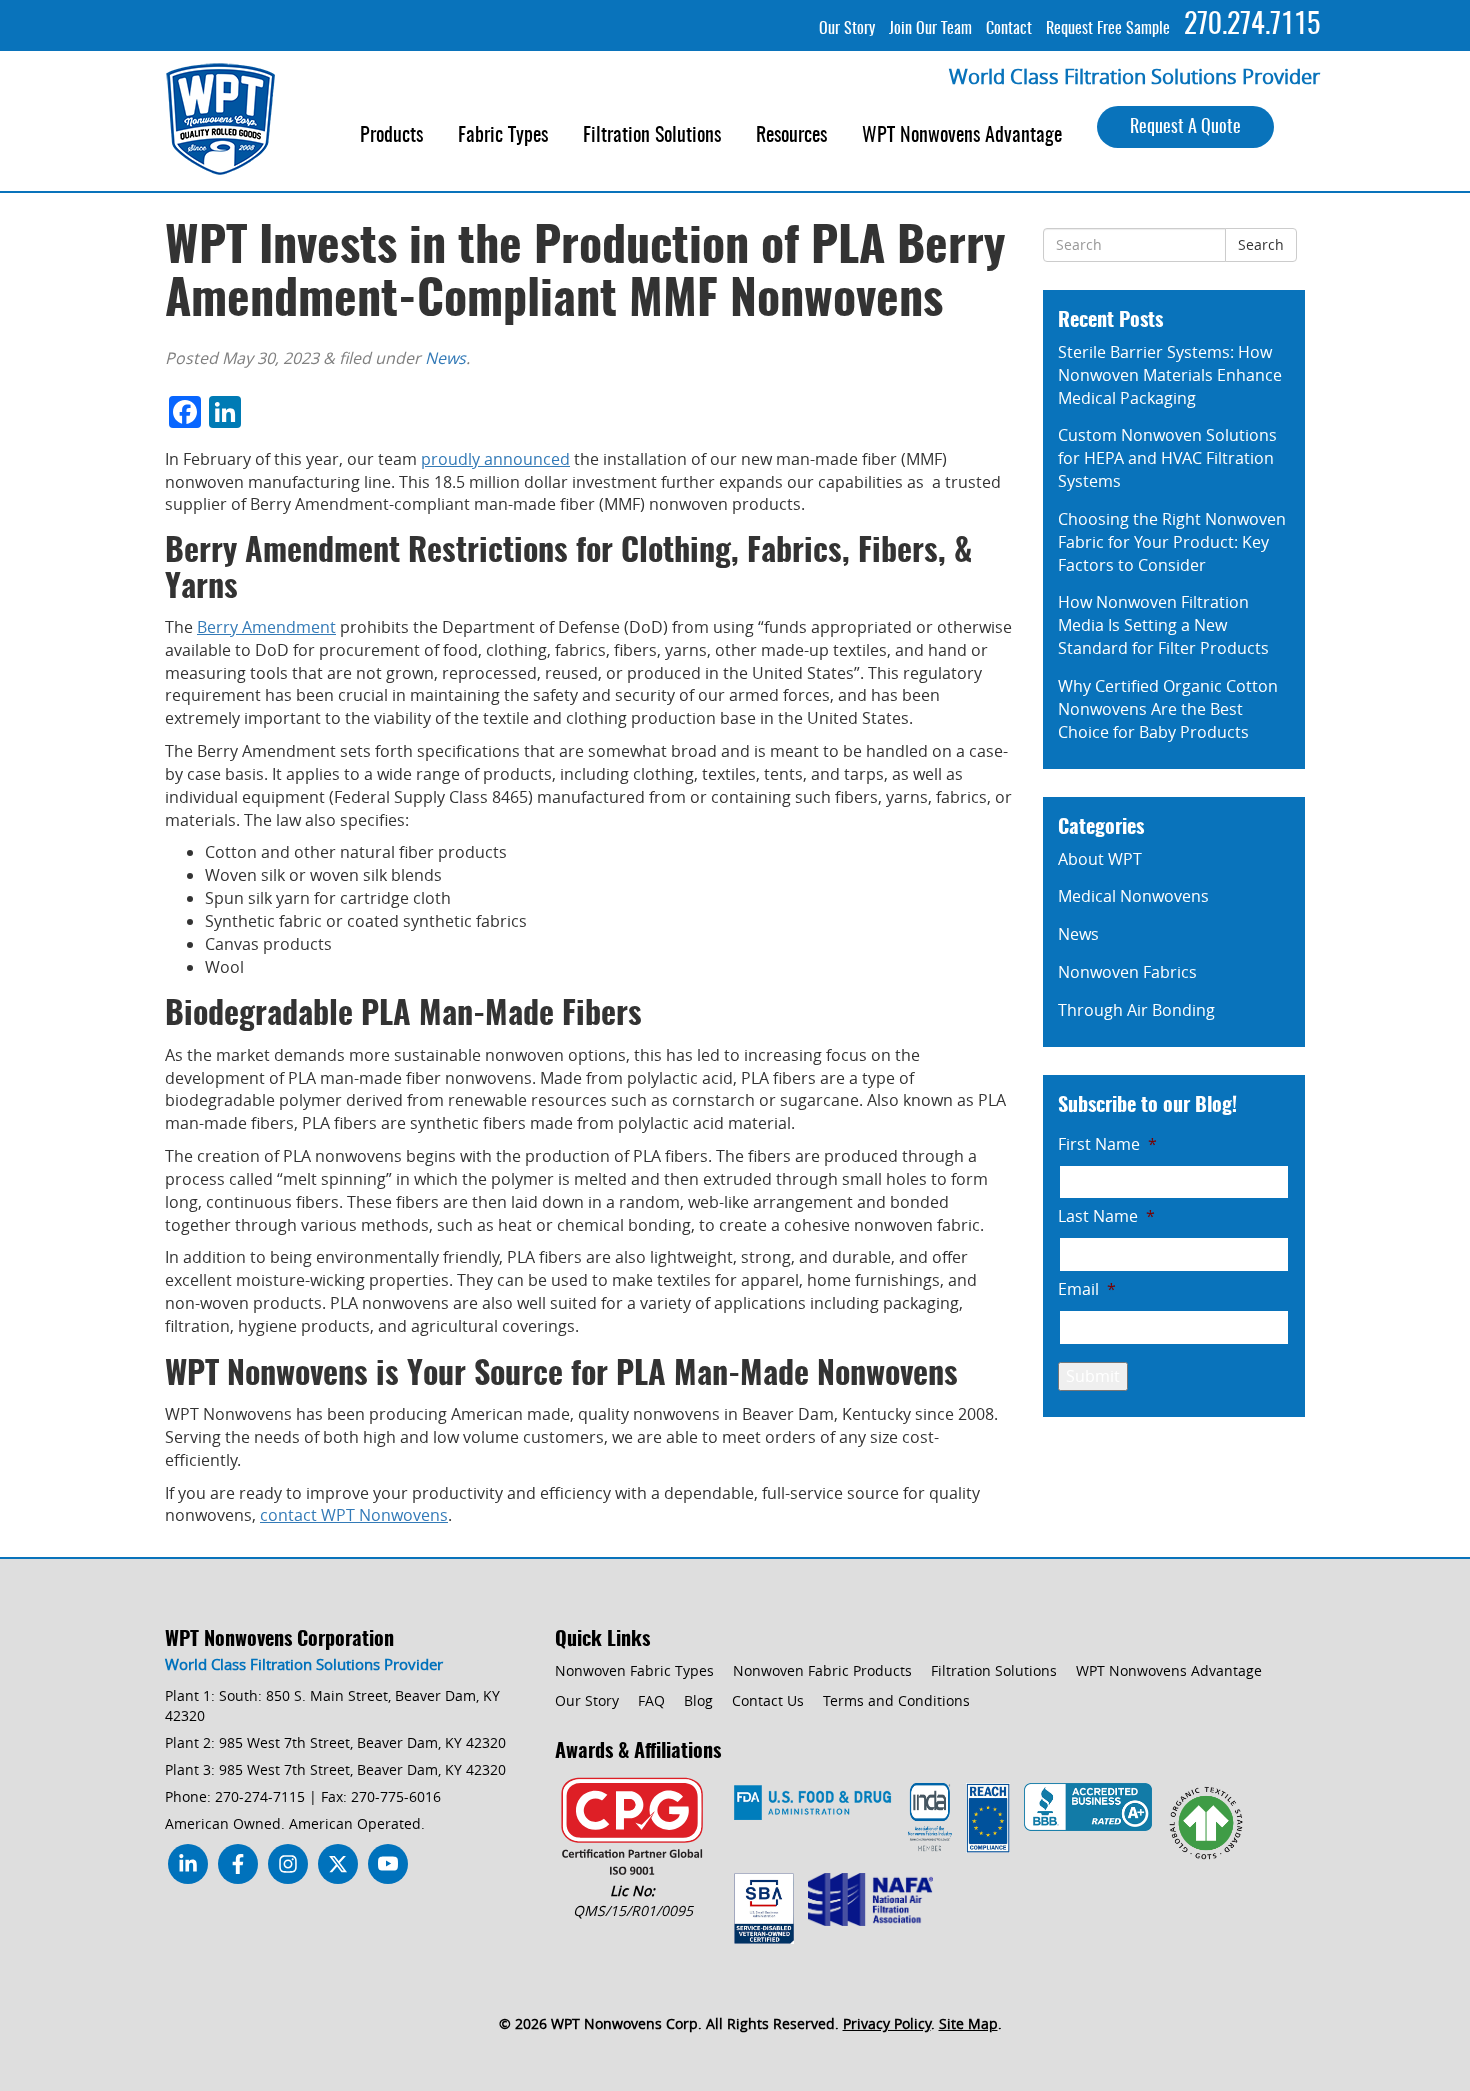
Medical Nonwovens (1133, 896)
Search (1261, 244)
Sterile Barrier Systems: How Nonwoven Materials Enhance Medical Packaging (1170, 375)
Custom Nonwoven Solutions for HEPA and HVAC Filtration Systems (1167, 458)
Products (391, 136)
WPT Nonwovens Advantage (962, 136)
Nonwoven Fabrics (1127, 972)
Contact (1009, 29)
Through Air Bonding (1136, 1010)
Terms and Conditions (896, 1700)
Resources (791, 136)
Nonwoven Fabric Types (634, 1670)
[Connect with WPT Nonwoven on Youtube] (288, 1868)
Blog (698, 1700)
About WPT (1100, 859)
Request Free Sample (1108, 29)
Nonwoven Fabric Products (822, 1670)
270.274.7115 (1252, 26)
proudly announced (495, 459)
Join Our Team (930, 29)
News (445, 358)
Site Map (968, 2023)
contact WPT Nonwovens (354, 1515)
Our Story (847, 29)
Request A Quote (1185, 128)
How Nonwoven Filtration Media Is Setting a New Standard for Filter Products (1163, 625)
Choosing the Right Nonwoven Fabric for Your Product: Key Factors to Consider (1172, 542)
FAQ (651, 1700)
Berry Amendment (266, 627)
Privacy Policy (887, 2023)
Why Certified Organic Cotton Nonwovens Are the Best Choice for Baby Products (1168, 709)
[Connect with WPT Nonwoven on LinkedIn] (188, 1868)
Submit (1093, 1376)
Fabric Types (503, 136)
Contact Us (768, 1700)
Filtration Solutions (652, 136)
